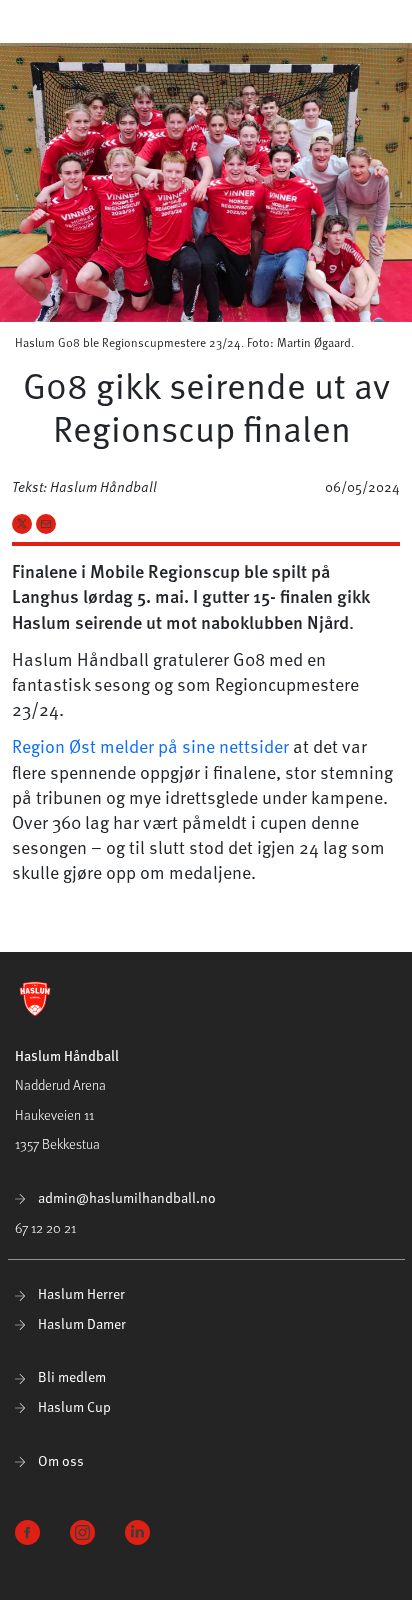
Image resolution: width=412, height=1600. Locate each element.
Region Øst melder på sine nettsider (150, 745)
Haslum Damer (80, 1323)
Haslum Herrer (80, 1293)
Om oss (59, 1460)
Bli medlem (70, 1376)
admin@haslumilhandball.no (125, 1197)
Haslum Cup (73, 1406)
